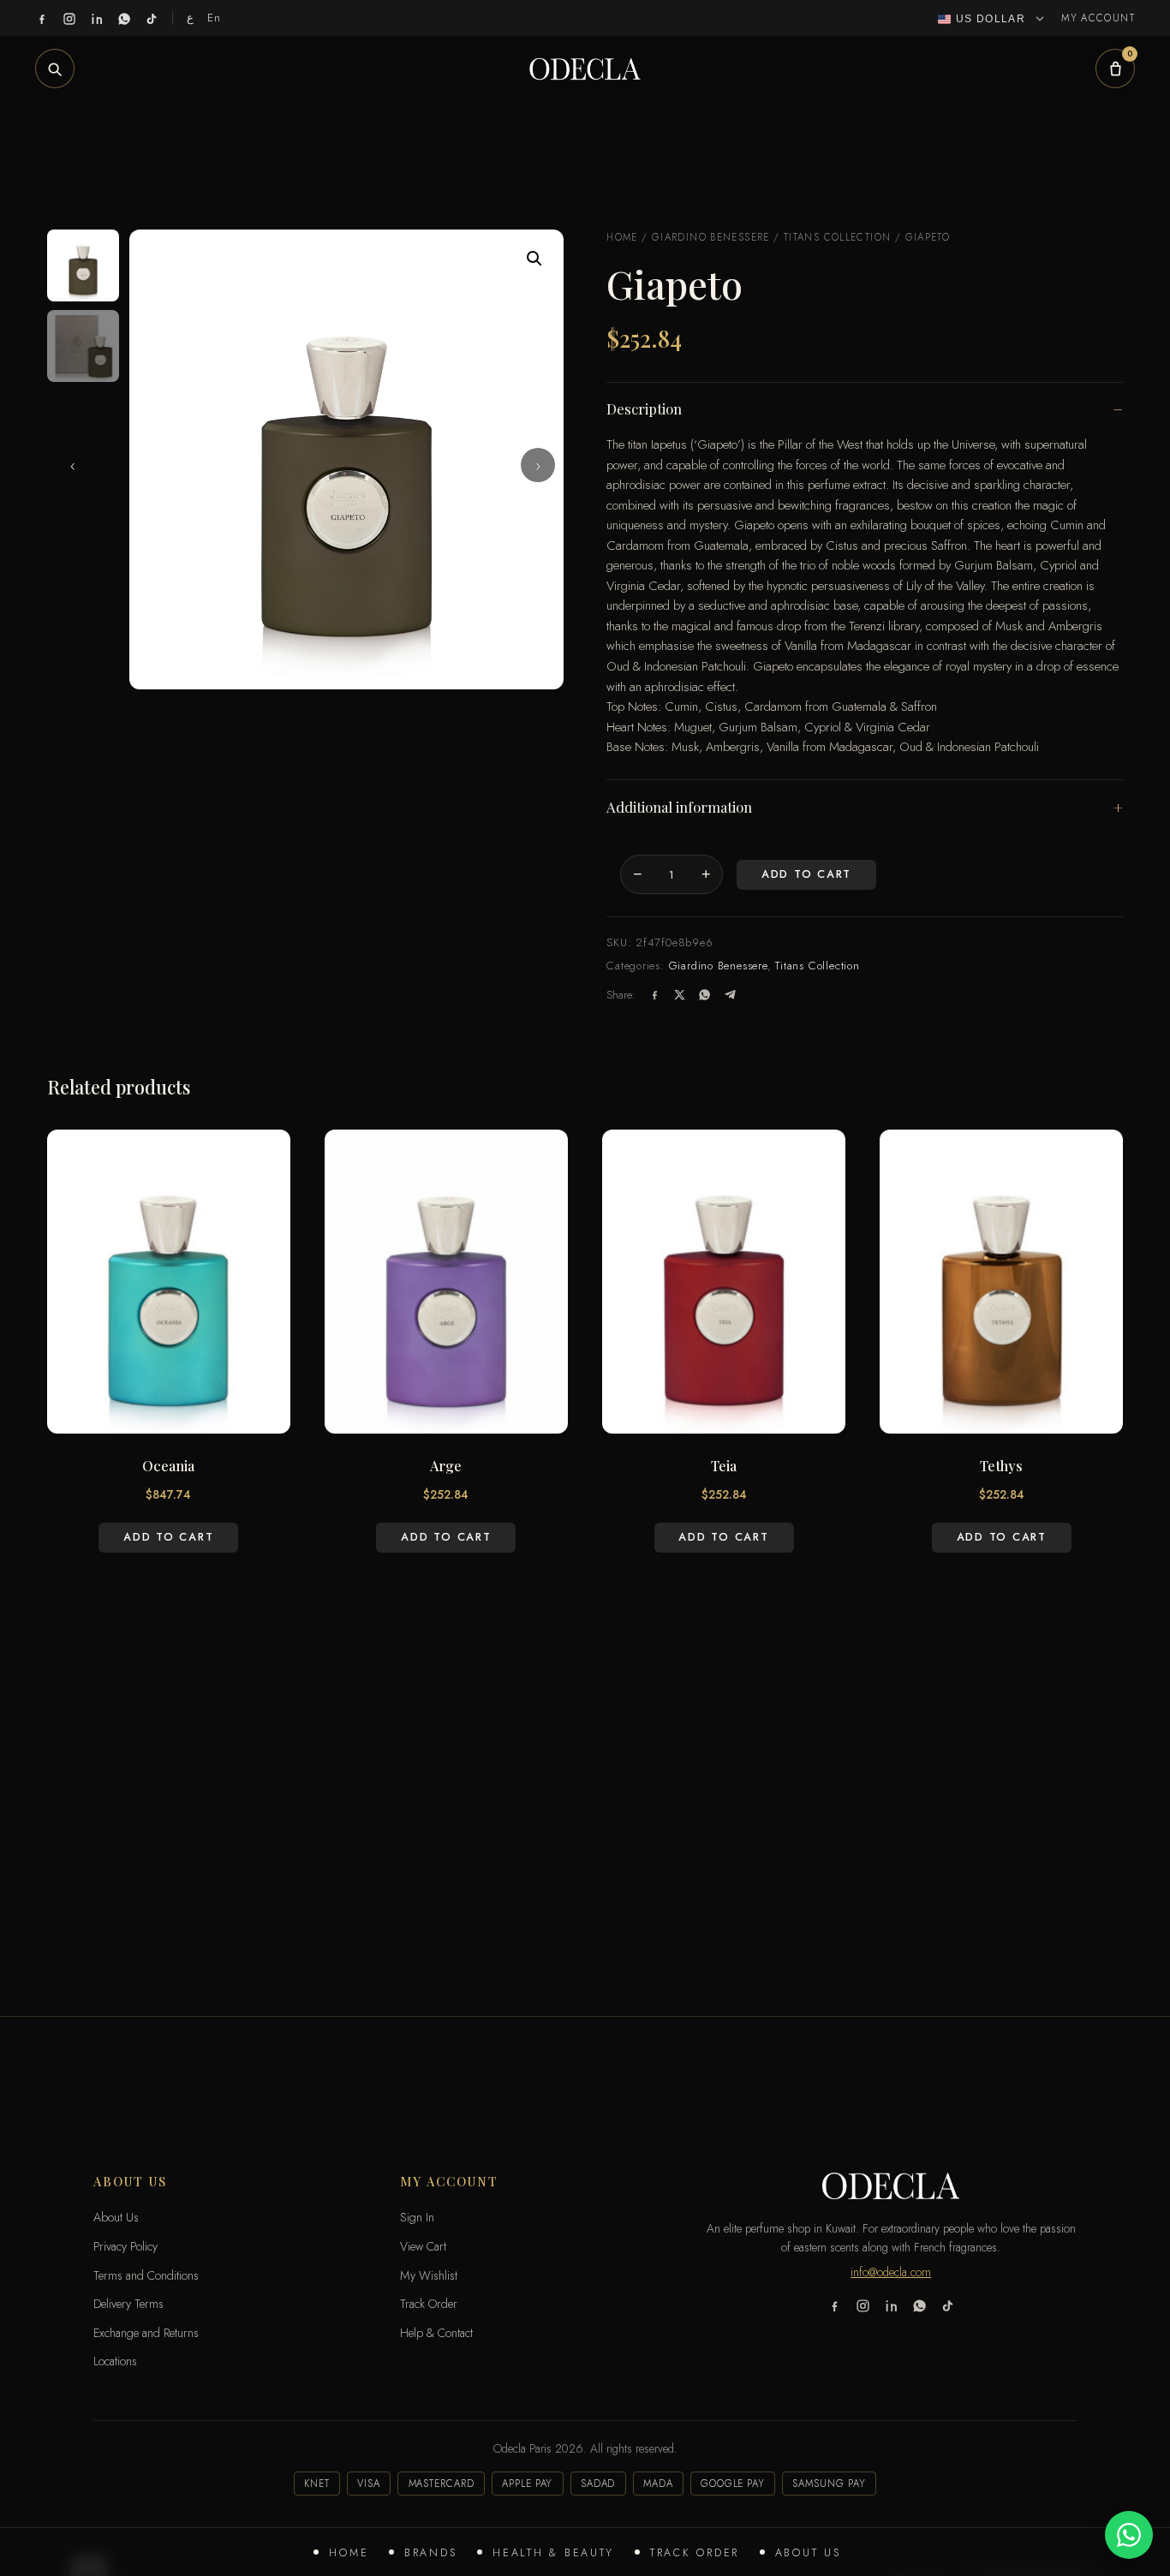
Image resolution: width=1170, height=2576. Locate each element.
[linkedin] (97, 18)
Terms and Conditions (146, 2275)
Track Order (695, 2553)
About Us (808, 2553)
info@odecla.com (891, 2272)
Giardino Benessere (711, 237)
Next (538, 465)
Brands (430, 2553)
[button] (534, 259)
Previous (73, 465)
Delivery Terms (128, 2304)
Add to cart (806, 874)
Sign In (417, 2217)
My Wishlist (429, 2275)
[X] (680, 995)
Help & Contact (436, 2333)
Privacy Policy (125, 2246)
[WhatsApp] (704, 995)
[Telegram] (730, 995)
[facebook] (42, 18)
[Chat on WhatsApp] (1129, 2535)
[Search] (55, 69)
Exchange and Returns (146, 2333)
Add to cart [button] (168, 1537)
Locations (115, 2361)
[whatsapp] (124, 18)
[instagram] (69, 18)
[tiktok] (152, 18)
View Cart (423, 2246)
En (215, 18)
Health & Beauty (553, 2553)
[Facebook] (655, 995)
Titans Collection (838, 237)
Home (349, 2553)
